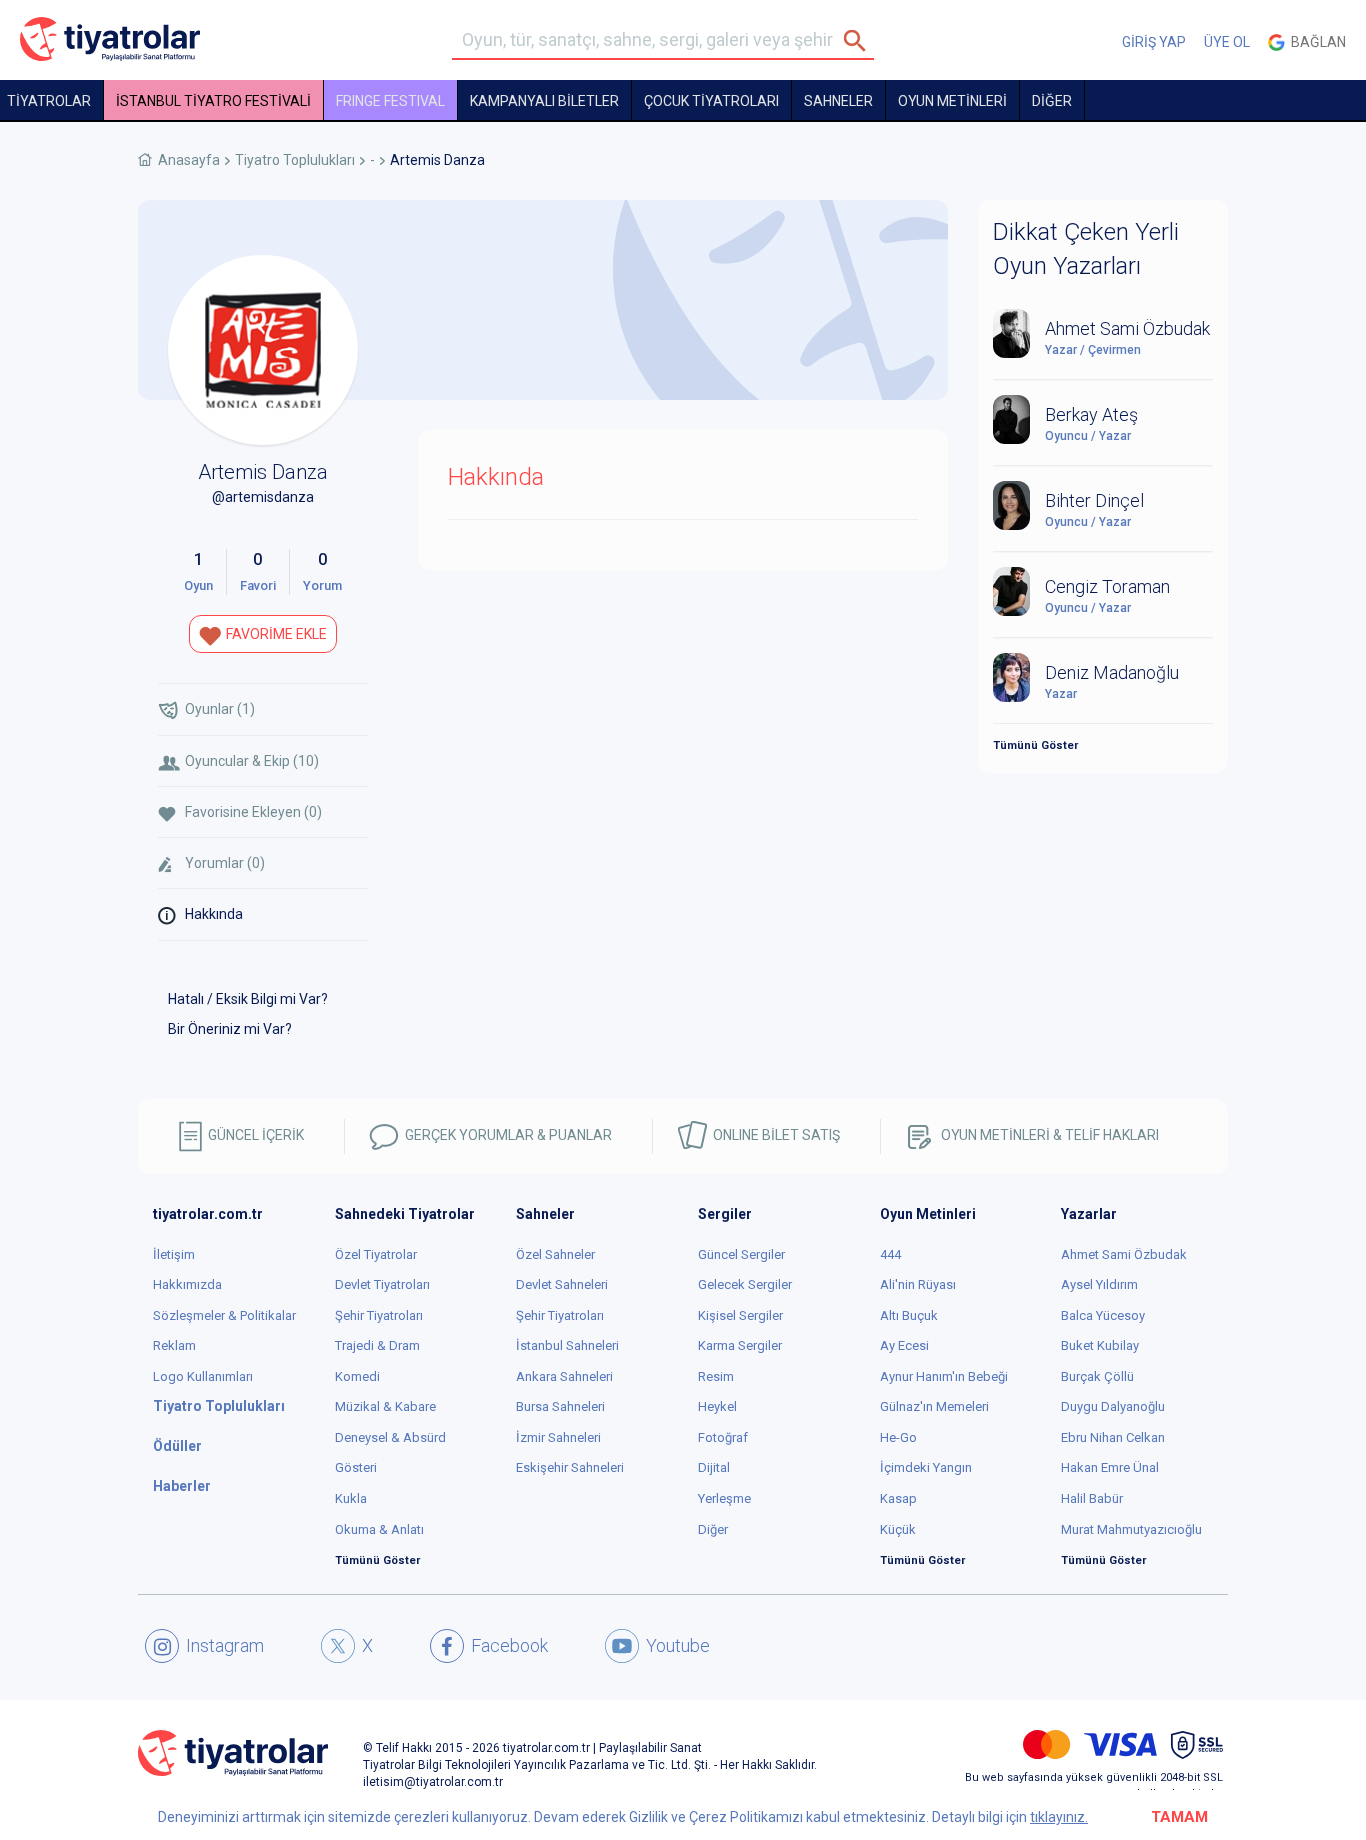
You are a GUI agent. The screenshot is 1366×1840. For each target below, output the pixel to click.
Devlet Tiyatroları (382, 1284)
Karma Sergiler (740, 1345)
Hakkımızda (187, 1284)
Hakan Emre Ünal (1110, 1467)
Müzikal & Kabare (385, 1406)
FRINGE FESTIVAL (390, 101)
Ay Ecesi (904, 1345)
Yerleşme (724, 1498)
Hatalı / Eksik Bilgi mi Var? (248, 999)
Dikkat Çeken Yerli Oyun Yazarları (1086, 249)
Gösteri (356, 1467)
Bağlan (1315, 42)
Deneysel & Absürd (390, 1437)
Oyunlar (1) (220, 709)
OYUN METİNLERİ (952, 101)
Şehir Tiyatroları (379, 1315)
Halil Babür (1092, 1498)
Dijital (714, 1467)
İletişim (174, 1254)
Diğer (713, 1529)
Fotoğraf (723, 1437)
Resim (716, 1376)
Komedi (357, 1376)
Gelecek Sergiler (745, 1284)
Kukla (351, 1498)
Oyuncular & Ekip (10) (252, 761)
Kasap (898, 1498)
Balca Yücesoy (1103, 1315)
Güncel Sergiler (741, 1254)
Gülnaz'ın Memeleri (934, 1406)
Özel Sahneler (555, 1254)
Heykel (717, 1406)
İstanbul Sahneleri (567, 1345)
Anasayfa (189, 160)
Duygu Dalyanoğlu (1113, 1406)
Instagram (225, 1645)
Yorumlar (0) (225, 863)
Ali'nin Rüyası (918, 1284)
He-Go (898, 1437)
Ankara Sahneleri (564, 1376)
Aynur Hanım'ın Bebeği (944, 1376)
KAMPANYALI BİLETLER (544, 101)
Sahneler (838, 101)
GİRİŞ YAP (1154, 42)
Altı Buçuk (909, 1315)
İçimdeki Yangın (926, 1467)
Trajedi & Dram (377, 1345)
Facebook (509, 1645)
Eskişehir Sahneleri (570, 1467)
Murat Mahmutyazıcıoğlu (1131, 1529)
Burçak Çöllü (1097, 1376)
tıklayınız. (1059, 1817)
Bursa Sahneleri (560, 1406)
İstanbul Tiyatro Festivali (213, 101)
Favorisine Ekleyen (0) (253, 812)
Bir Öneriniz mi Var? (230, 1029)
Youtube (678, 1645)
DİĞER (1052, 101)
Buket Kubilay (1100, 1345)
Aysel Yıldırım (1099, 1284)
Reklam (174, 1345)
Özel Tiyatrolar (376, 1254)
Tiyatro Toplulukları (295, 160)
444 (890, 1254)
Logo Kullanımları (203, 1376)
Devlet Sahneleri (562, 1284)
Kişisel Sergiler (740, 1315)
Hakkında (214, 914)
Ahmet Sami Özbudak (1124, 1254)
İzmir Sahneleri (558, 1437)
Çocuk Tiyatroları (711, 101)
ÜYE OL (1227, 42)
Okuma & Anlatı (379, 1529)
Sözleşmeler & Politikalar (224, 1315)
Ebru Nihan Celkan (1113, 1437)
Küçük (898, 1529)
